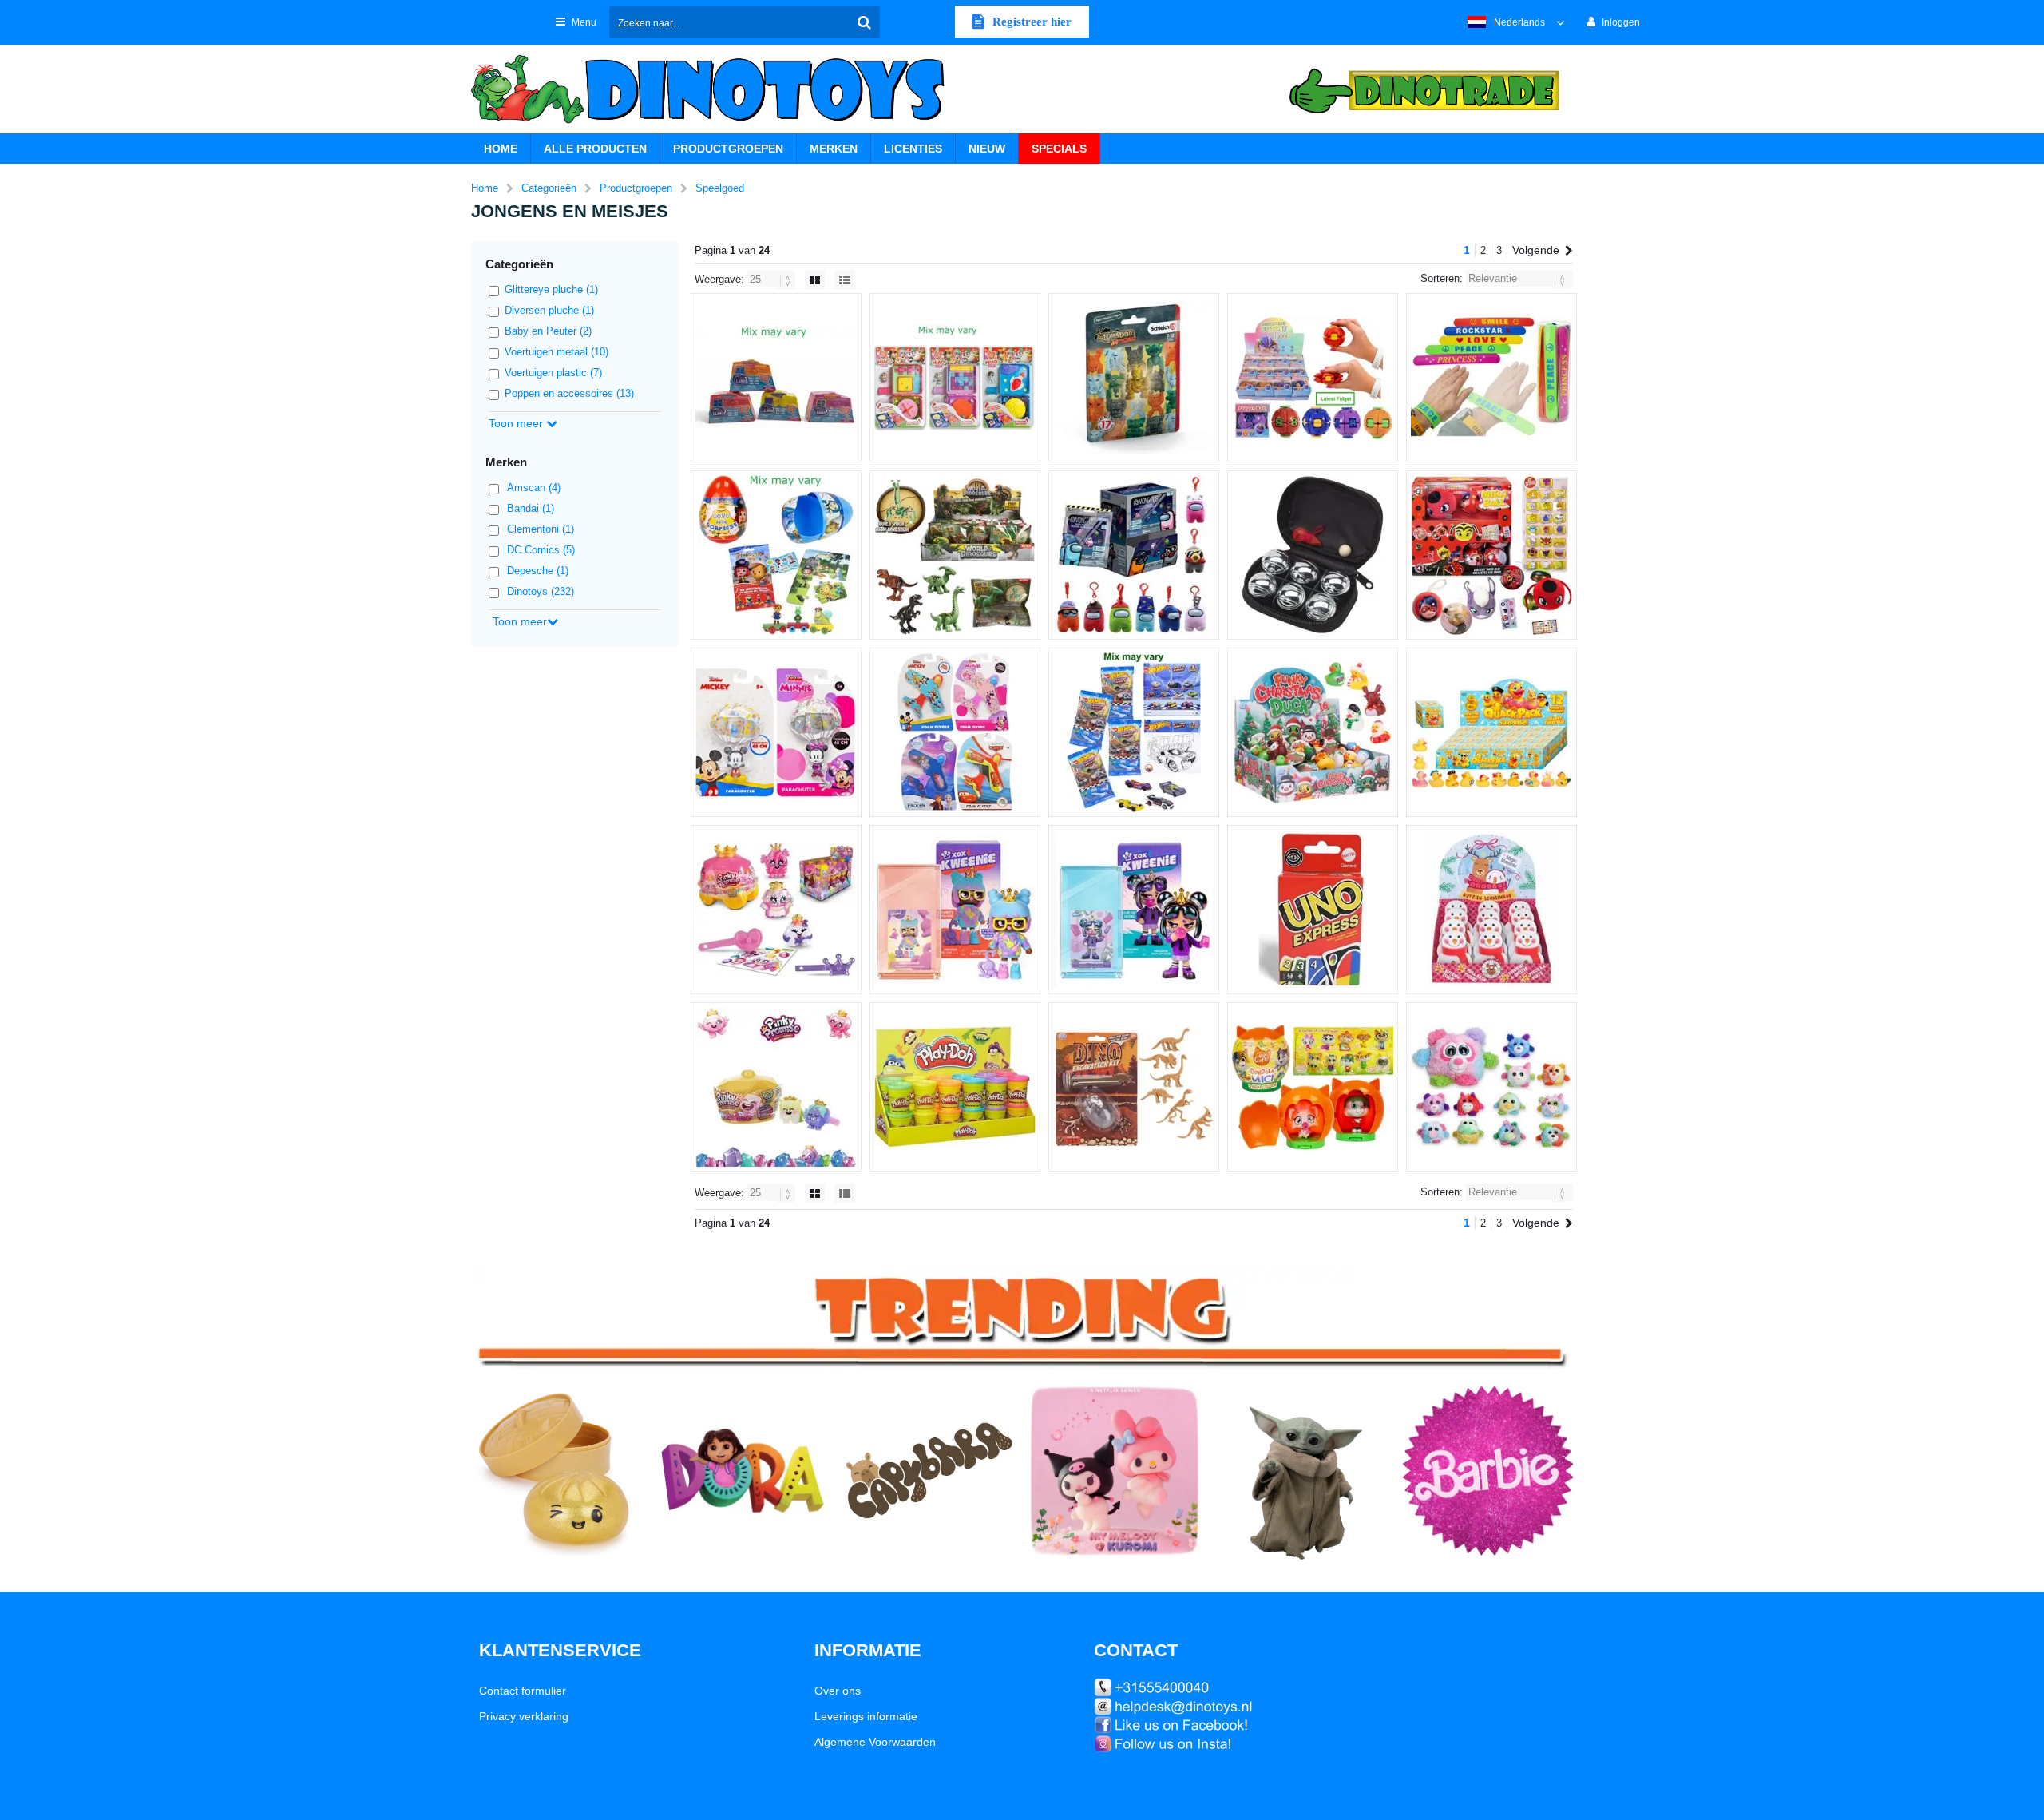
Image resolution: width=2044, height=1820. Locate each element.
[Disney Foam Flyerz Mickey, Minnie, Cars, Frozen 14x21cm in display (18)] (955, 732)
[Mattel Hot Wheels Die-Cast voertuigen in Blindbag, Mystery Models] (1134, 732)
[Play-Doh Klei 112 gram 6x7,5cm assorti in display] (955, 1087)
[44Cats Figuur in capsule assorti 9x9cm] (1313, 1087)
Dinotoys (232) (541, 591)
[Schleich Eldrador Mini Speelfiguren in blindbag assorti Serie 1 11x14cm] (1134, 378)
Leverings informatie (866, 1716)
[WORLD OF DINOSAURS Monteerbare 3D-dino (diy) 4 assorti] (955, 555)
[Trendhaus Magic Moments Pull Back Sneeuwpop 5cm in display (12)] (1491, 910)
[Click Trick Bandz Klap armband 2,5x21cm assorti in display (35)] (1491, 378)
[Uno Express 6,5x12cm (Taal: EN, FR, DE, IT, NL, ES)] (1313, 910)
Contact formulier (523, 1691)
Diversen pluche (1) (549, 310)
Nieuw (987, 149)
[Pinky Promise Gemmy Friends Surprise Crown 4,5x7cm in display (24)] (776, 1087)
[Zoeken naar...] (864, 22)
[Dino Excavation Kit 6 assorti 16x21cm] (1134, 1087)
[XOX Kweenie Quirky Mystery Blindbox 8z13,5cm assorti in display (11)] (955, 910)
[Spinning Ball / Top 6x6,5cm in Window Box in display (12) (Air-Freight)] (1313, 378)
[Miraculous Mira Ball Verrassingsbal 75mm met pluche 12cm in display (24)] (1491, 555)
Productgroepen (728, 149)
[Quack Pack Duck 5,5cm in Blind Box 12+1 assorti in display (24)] (1491, 732)
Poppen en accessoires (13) (569, 393)
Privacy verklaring (524, 1716)
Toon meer (517, 423)
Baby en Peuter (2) (548, 331)
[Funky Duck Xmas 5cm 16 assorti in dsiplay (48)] (1313, 732)
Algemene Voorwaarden (875, 1742)
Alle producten (595, 149)
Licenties (913, 149)
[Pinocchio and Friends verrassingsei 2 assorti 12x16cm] (776, 555)
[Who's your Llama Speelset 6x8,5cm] (776, 378)
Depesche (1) (538, 571)
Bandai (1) (531, 508)
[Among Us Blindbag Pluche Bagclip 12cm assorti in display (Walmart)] (1134, 555)
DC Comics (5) (541, 550)
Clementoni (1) (541, 529)
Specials (1059, 149)
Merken (834, 149)
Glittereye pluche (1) (551, 289)
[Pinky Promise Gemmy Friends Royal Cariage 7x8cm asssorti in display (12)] (776, 910)
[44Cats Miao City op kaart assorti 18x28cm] (955, 378)
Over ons (838, 1691)
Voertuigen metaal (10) (557, 352)
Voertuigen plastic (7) (553, 373)
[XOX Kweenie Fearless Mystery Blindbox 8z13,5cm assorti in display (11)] (1134, 910)
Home (501, 149)
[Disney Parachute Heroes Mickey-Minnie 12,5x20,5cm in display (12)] (776, 732)
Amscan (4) (534, 488)
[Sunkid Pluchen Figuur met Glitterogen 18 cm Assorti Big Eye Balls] (1491, 1087)
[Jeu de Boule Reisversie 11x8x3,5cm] (1313, 555)
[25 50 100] (773, 279)
